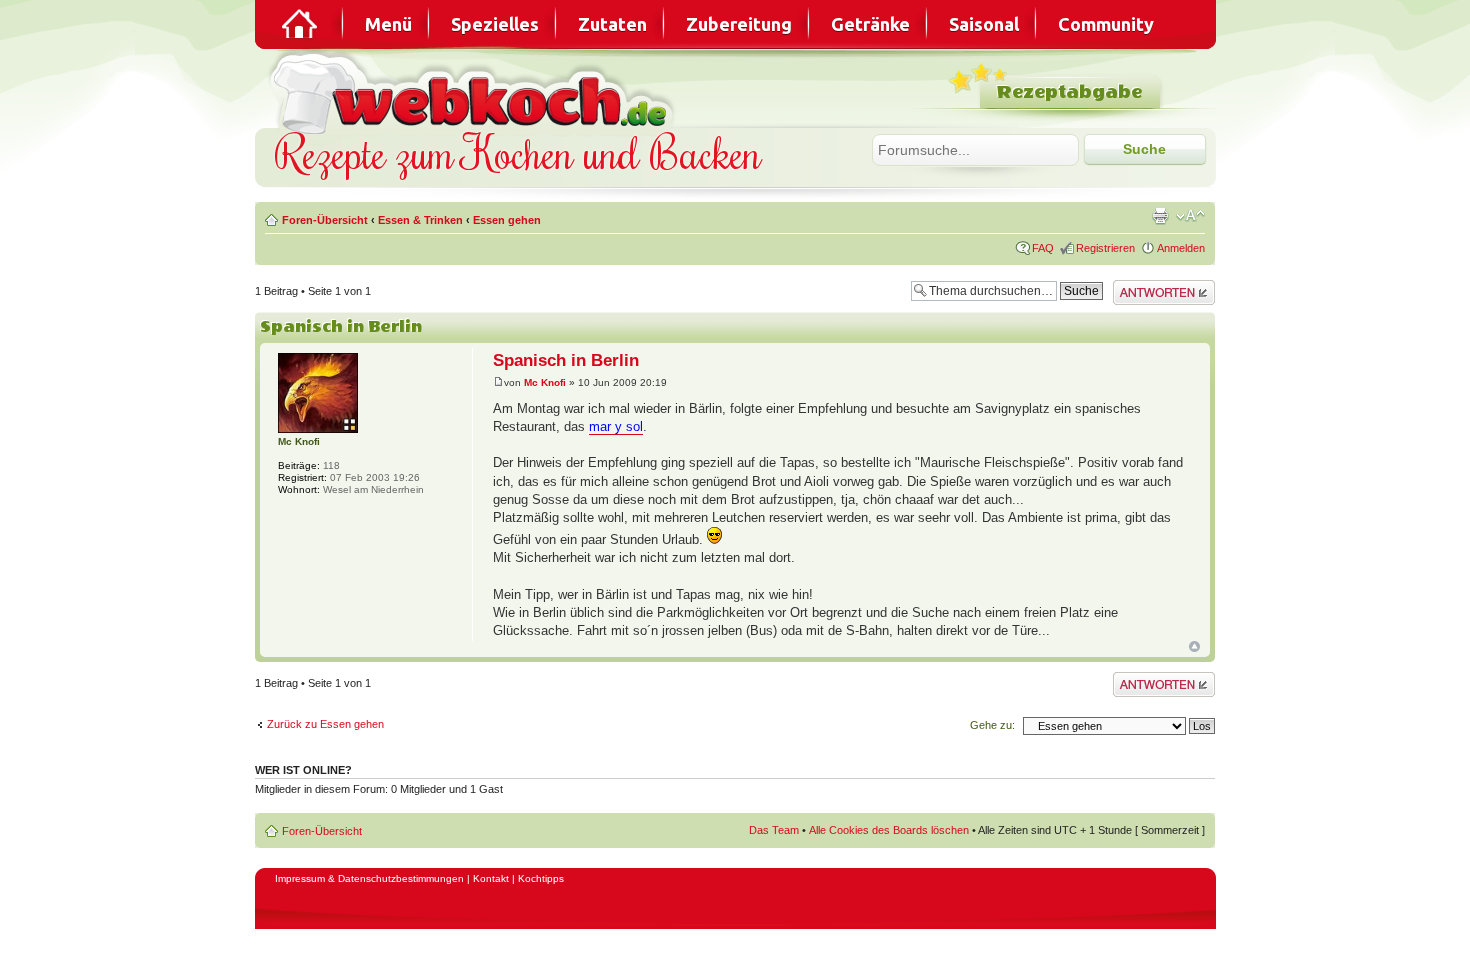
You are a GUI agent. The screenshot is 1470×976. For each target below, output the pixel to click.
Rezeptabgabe (1069, 92)
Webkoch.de (475, 91)
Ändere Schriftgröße (1190, 216)
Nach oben (1194, 646)
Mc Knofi (545, 382)
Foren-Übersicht (325, 220)
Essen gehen (507, 220)
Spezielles (495, 24)
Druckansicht (1160, 216)
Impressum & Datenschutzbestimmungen (369, 878)
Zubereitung (739, 24)
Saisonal (984, 24)
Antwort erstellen (1153, 286)
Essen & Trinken (420, 220)
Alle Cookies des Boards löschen (889, 830)
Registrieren (1105, 248)
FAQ (1043, 248)
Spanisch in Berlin (341, 326)
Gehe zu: (992, 725)
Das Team (774, 830)
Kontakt (491, 878)
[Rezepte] (301, 24)
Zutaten (612, 24)
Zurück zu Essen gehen (325, 724)
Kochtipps (541, 878)
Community (1106, 24)
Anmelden (1181, 248)
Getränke (870, 24)
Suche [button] (1144, 149)
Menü (388, 24)
